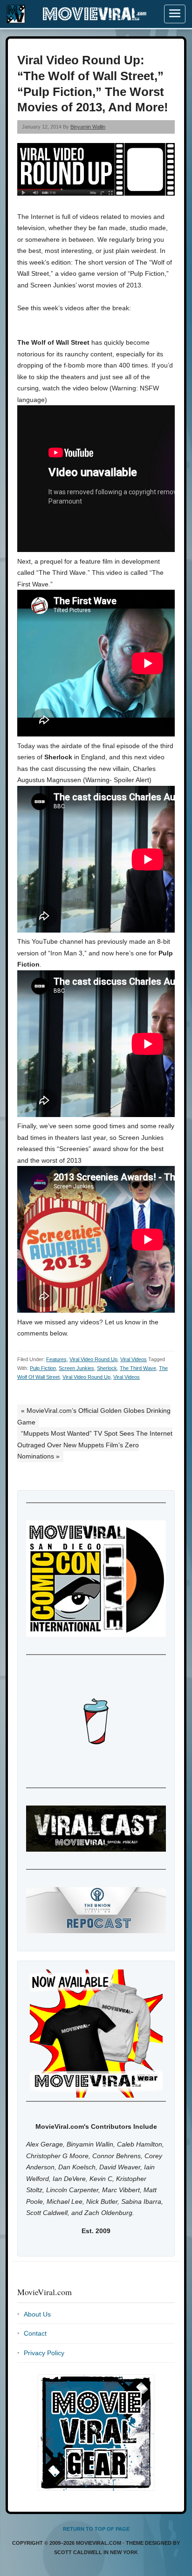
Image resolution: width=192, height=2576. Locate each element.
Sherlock (107, 1368)
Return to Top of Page (96, 2529)
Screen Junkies (76, 1368)
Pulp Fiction (43, 1368)
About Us (37, 2314)
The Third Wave (138, 1368)
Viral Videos (134, 1359)
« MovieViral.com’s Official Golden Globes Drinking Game (94, 1416)
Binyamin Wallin (88, 127)
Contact (35, 2333)
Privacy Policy (44, 2353)
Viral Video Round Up (93, 1359)
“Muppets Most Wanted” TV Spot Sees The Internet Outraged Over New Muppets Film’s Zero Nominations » (95, 1445)
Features (56, 1359)
